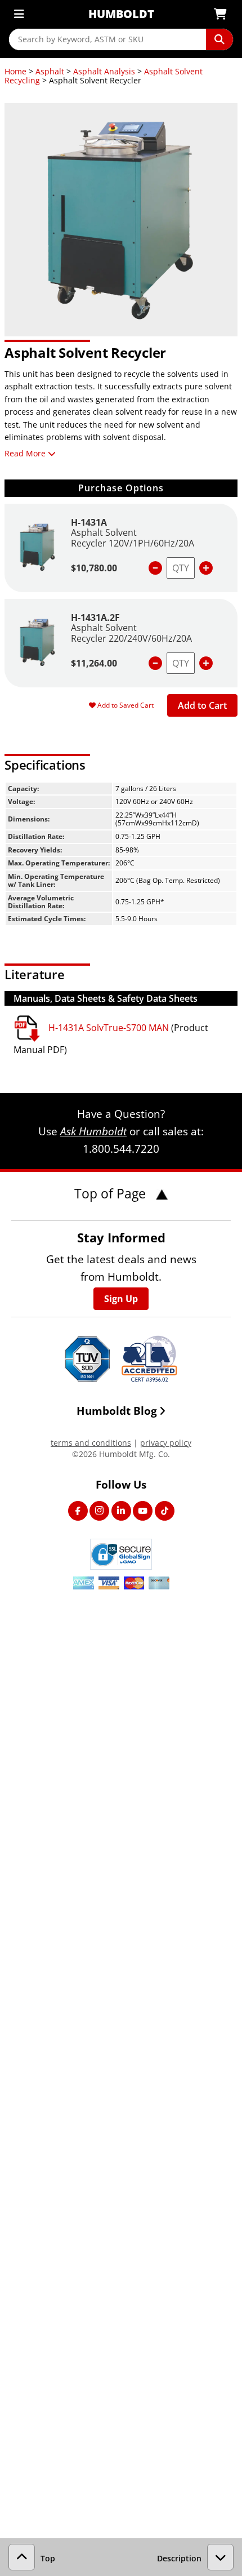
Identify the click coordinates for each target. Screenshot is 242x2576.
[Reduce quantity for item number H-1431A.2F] (155, 663)
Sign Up (121, 1299)
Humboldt (121, 14)
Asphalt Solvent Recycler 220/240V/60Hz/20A (131, 633)
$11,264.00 (94, 663)
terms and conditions (91, 1443)
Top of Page (112, 1193)
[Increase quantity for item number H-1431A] (206, 568)
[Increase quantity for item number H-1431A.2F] (206, 663)
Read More (25, 453)
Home (15, 71)
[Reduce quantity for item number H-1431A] (155, 568)
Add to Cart (202, 705)
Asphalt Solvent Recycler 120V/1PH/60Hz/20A (133, 538)
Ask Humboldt (93, 1131)
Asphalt (50, 71)
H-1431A (89, 522)
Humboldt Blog (117, 1411)
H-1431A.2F (95, 618)
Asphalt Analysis (104, 71)
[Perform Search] (219, 39)
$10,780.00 (94, 568)
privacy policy (166, 1443)
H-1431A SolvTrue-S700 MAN (109, 1028)
